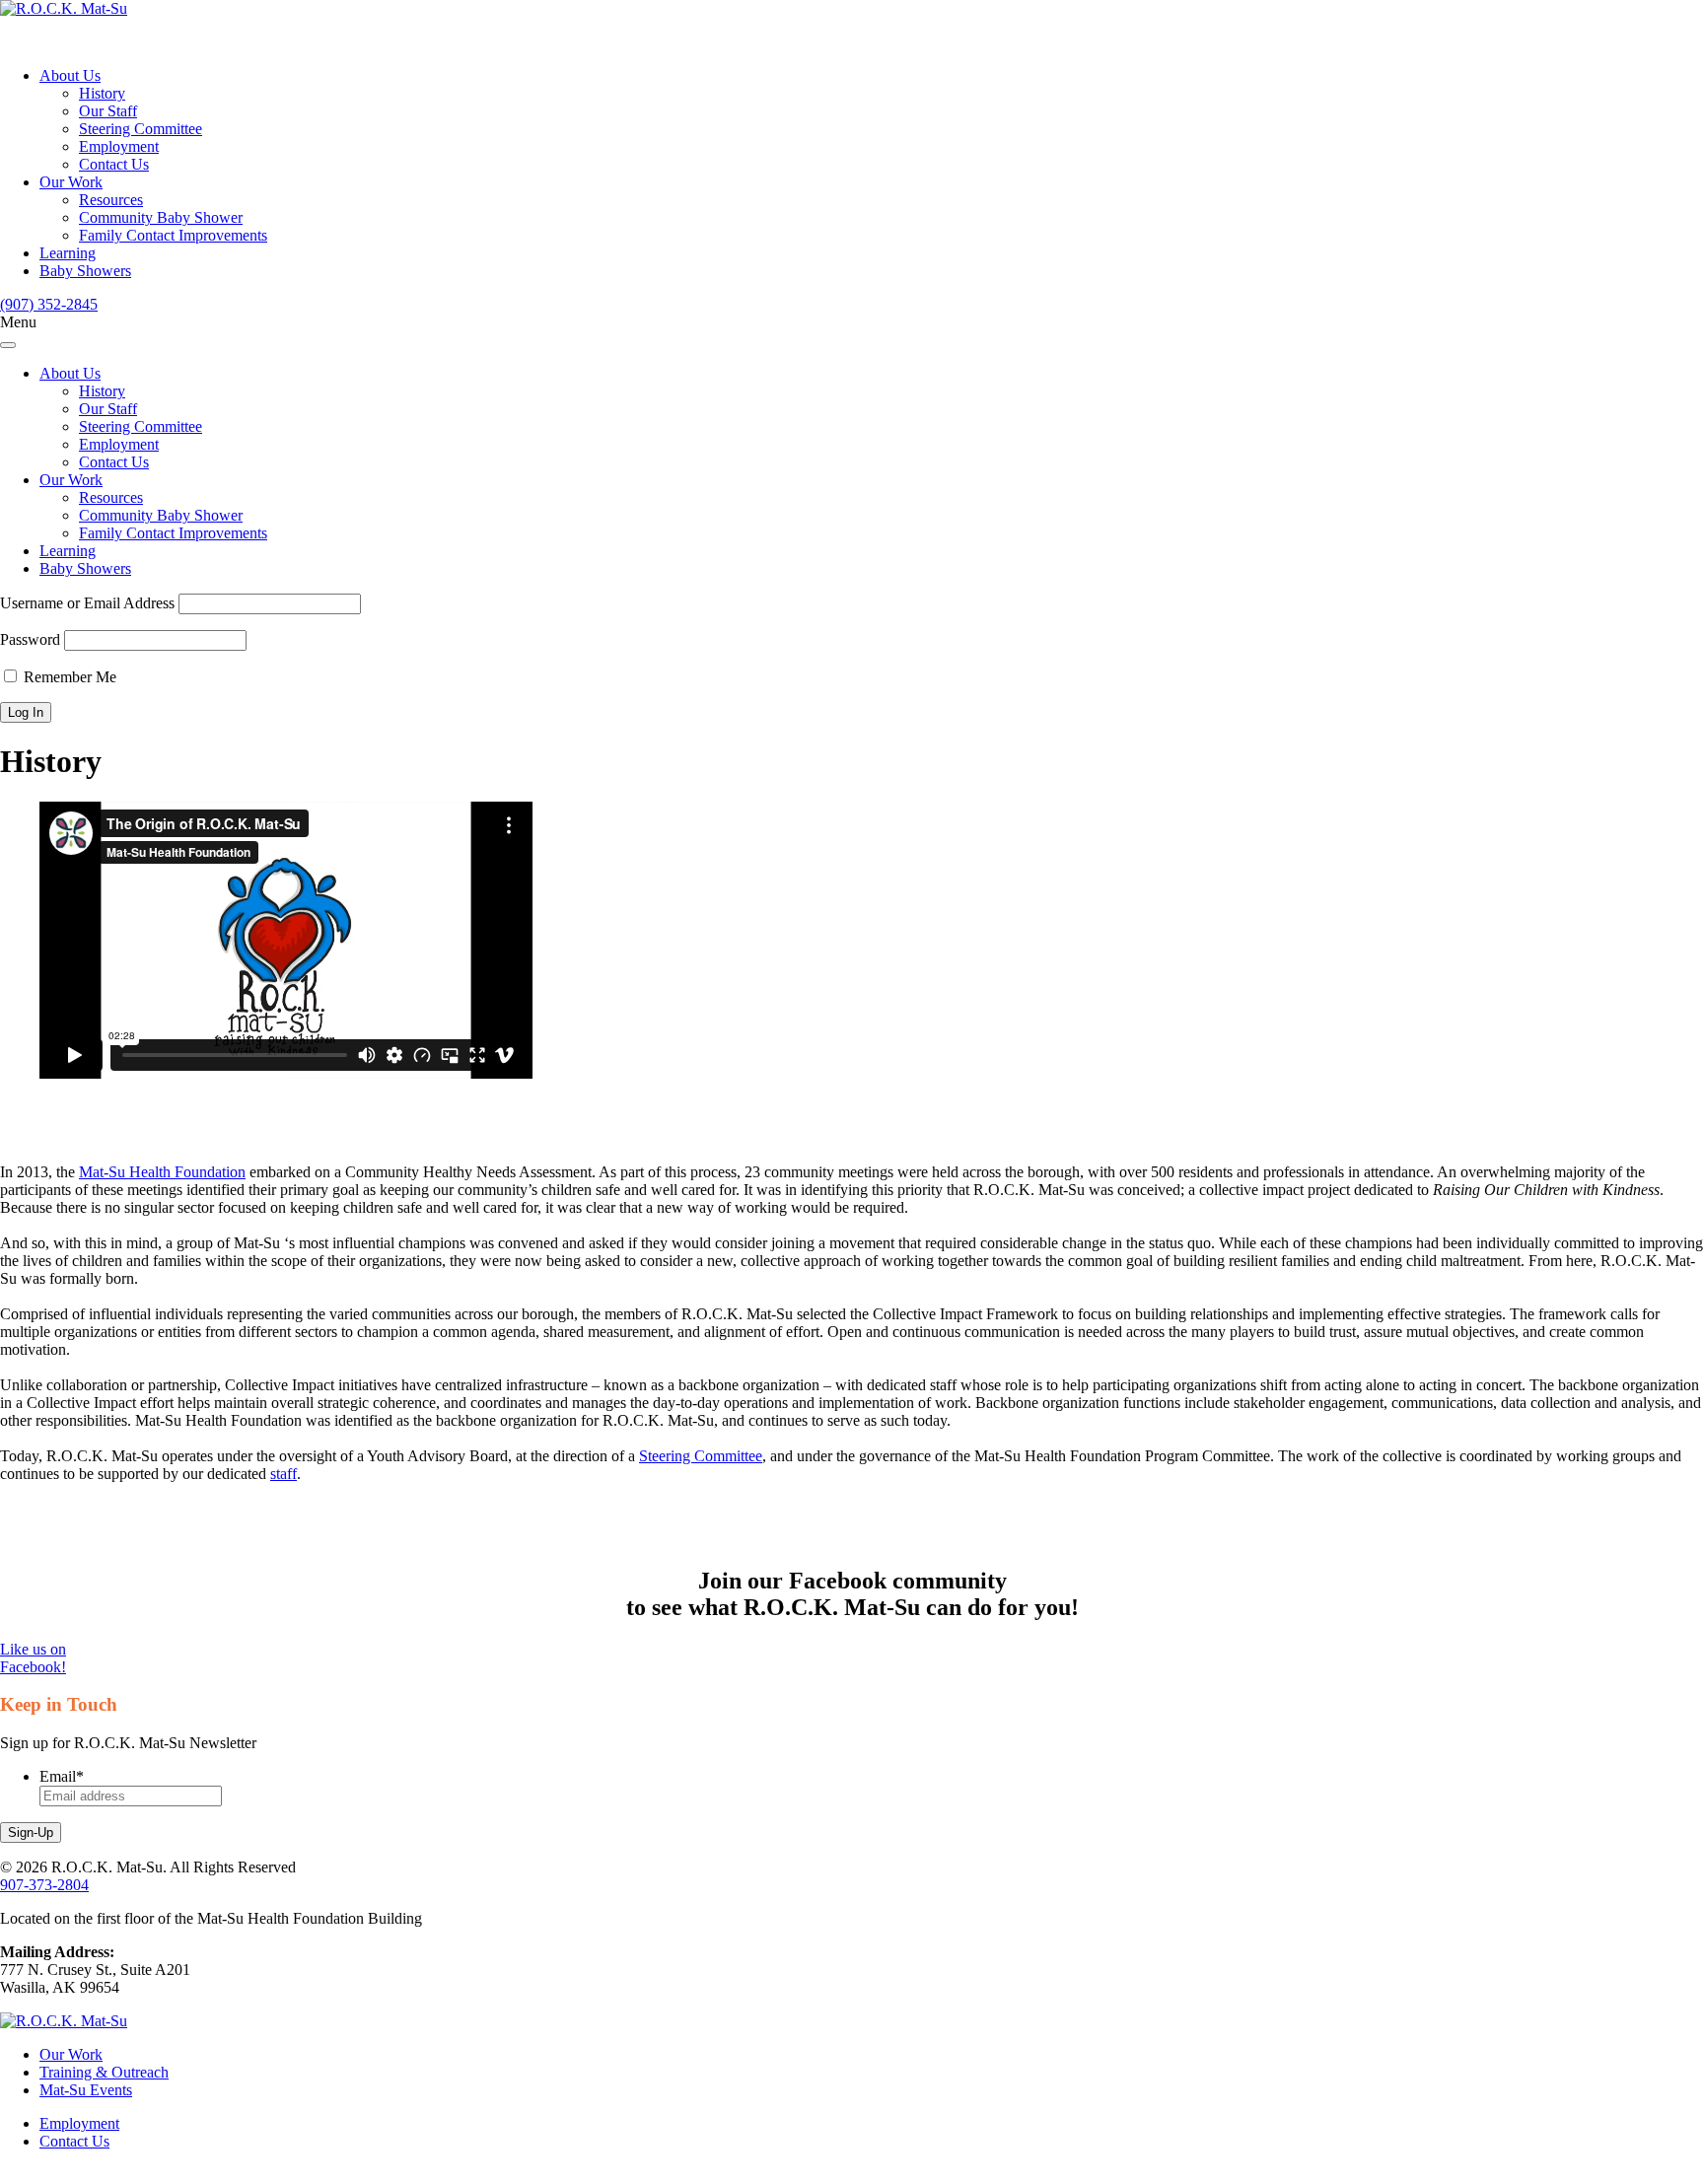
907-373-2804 (44, 1885)
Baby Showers (85, 271)
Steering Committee (141, 129)
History (102, 93)
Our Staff (108, 111)
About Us (70, 75)
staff (284, 1474)
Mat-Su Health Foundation (162, 1172)
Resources (111, 200)
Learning (68, 253)
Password (30, 639)
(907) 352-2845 (49, 304)
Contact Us (114, 164)
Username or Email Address (87, 603)
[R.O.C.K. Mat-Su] (64, 8)
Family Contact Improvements (173, 235)
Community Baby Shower (161, 217)
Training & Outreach (104, 2072)
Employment (119, 146)
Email (62, 1776)
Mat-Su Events (86, 2090)
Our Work (71, 182)
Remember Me (68, 677)
